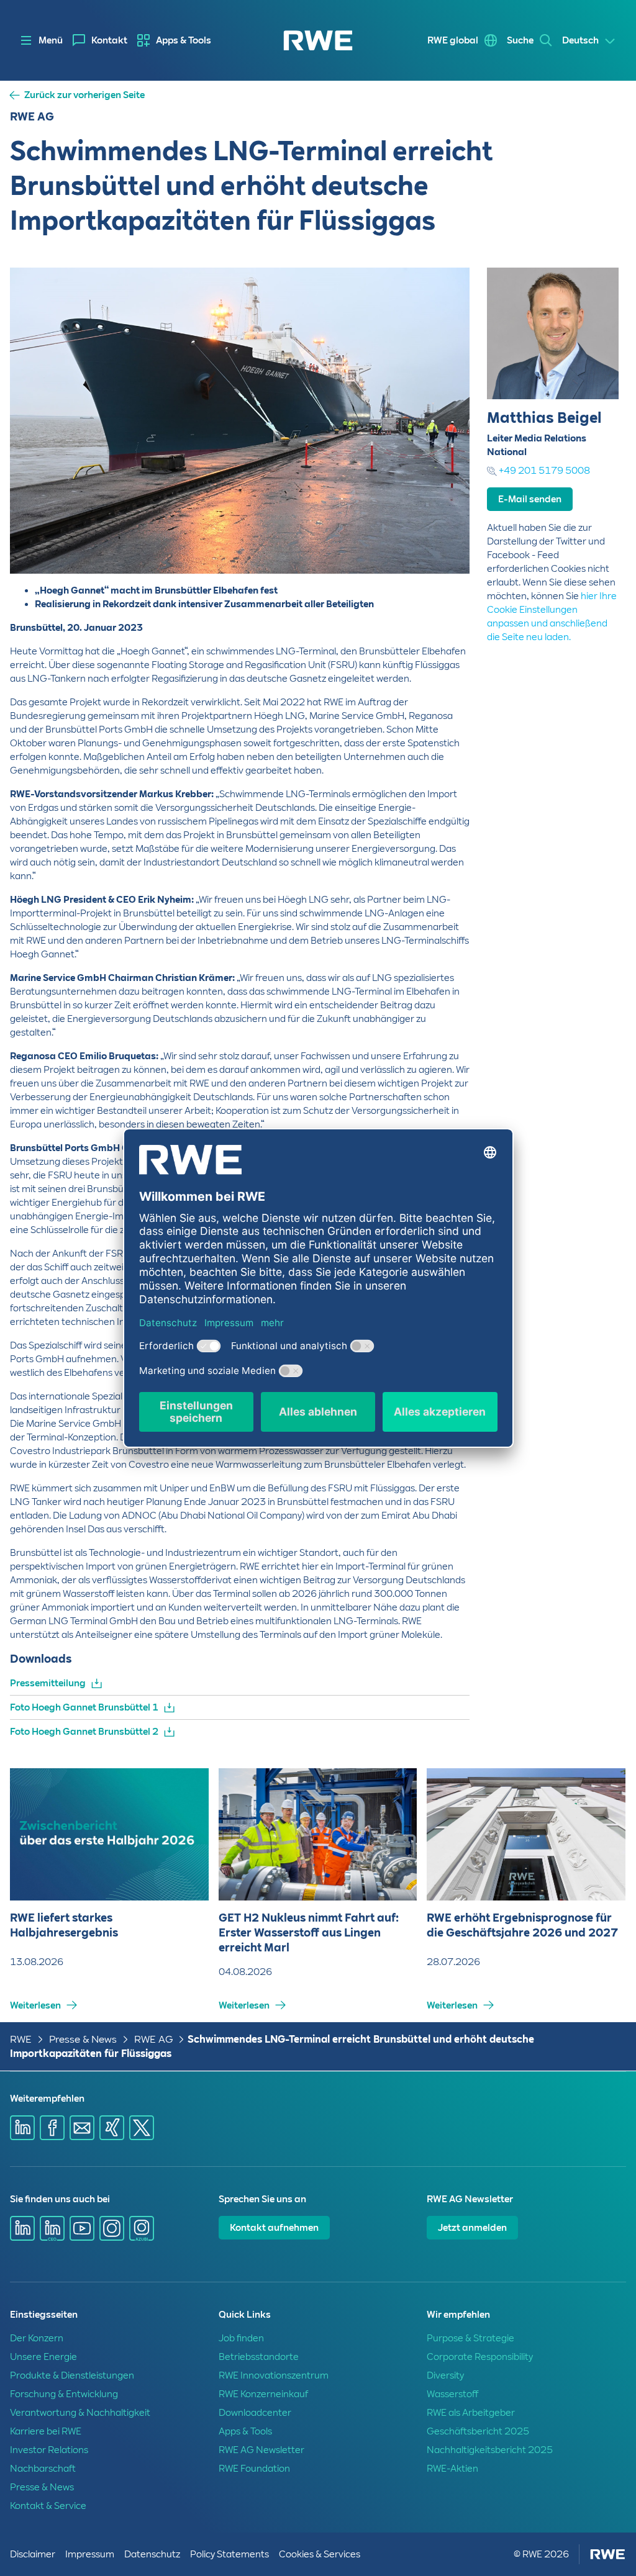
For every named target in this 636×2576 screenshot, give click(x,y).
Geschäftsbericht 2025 (478, 2431)
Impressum (90, 2554)
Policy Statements (229, 2554)
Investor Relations (49, 2450)
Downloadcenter (255, 2413)
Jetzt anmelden (472, 2228)
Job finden (241, 2338)
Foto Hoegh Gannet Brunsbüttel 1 (84, 1707)
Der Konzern (37, 2338)
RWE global (453, 40)
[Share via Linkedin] (22, 2128)
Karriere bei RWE (46, 2431)
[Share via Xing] (112, 2128)
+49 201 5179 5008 (544, 471)
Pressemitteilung (48, 1683)
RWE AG (153, 2039)
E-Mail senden (530, 499)
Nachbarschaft (43, 2469)
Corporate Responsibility (480, 2357)
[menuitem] (100, 40)
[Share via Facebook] (52, 2128)
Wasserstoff (452, 2394)
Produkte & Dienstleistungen (72, 2375)
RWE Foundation (254, 2469)
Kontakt (109, 40)
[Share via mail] (82, 2128)
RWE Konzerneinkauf (263, 2394)
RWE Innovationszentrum (274, 2375)
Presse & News (83, 2039)
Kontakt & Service (48, 2506)
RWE (21, 2039)
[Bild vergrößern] (440, 544)
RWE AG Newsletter (261, 2450)
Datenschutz (152, 2554)
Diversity (445, 2375)
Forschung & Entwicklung (64, 2394)
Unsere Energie (43, 2357)
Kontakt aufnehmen (274, 2228)
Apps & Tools (184, 40)
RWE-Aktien (452, 2469)
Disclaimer (33, 2554)
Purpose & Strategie (470, 2338)
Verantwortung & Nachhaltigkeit (80, 2413)
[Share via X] (142, 2128)
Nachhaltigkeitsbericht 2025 (490, 2450)
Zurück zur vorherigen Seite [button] (84, 95)
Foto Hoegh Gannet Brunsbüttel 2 (84, 1732)
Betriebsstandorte (259, 2357)
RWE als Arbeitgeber (471, 2413)
